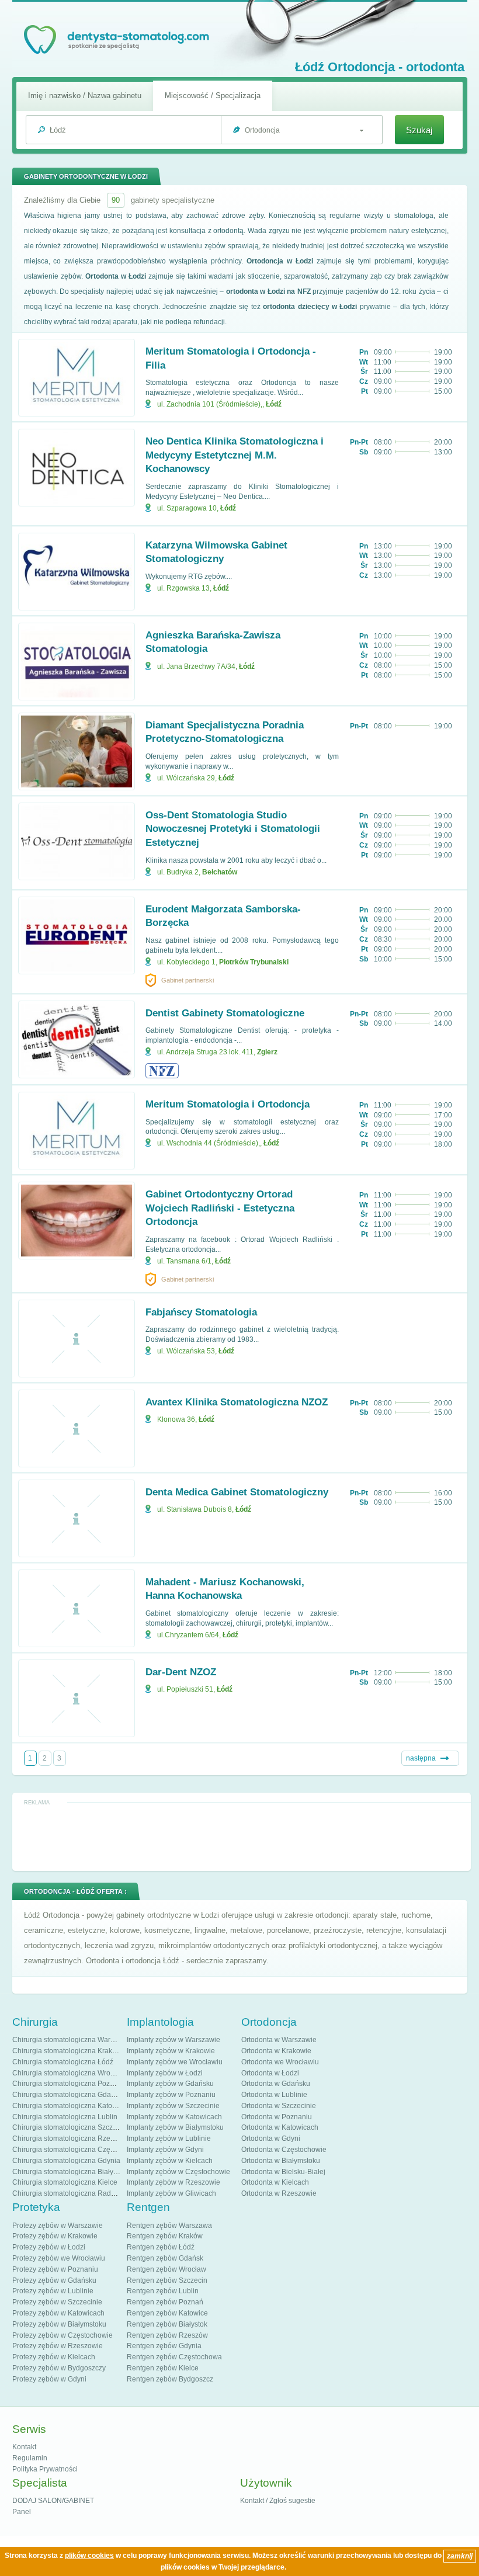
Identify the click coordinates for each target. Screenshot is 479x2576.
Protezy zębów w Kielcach (54, 2357)
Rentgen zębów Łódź (161, 2247)
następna (421, 1758)
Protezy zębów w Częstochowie (63, 2335)
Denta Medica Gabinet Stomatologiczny (237, 1492)
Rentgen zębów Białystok (167, 2324)
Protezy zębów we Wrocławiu (59, 2258)
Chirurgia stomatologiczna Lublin (65, 2117)
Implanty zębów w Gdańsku (170, 2084)
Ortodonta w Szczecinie (279, 2106)
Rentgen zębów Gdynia (164, 2346)
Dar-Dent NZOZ (181, 1672)
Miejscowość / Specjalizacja (213, 96)
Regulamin (30, 2458)
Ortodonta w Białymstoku (281, 2161)
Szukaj (419, 130)
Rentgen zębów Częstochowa (174, 2357)
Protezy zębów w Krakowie (55, 2236)
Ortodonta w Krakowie (276, 2051)
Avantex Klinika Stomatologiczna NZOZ (237, 1402)
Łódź (274, 404)
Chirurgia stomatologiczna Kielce (65, 2182)
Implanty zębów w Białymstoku (175, 2127)
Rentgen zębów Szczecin (167, 2280)
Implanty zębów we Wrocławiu (175, 2062)
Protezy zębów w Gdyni (49, 2379)
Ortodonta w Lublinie (274, 2095)
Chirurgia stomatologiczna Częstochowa (77, 2150)
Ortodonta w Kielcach (275, 2182)
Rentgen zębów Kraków (165, 2236)
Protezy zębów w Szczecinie (57, 2302)
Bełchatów (220, 872)
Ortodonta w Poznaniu (277, 2117)
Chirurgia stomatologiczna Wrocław (69, 2073)
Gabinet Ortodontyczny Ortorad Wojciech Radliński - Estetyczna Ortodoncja (220, 1208)
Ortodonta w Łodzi (270, 2073)
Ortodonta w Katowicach (280, 2127)
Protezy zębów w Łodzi (49, 2247)
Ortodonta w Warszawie (279, 2040)
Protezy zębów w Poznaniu (55, 2269)
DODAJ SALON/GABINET (53, 2501)
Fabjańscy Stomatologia (201, 1312)
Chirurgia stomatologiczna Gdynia (66, 2161)
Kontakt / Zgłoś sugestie (278, 2501)
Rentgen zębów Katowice (167, 2313)
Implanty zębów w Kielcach (170, 2161)
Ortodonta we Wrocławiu (280, 2062)
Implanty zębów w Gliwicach (171, 2193)
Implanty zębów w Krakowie (171, 2051)
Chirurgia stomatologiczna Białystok (69, 2172)
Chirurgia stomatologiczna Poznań (67, 2084)
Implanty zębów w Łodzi (165, 2073)
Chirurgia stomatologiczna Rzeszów (70, 2138)
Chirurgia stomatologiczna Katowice (70, 2106)
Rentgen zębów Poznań (165, 2302)
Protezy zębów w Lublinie (53, 2291)
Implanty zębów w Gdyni (165, 2150)
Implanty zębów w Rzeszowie (173, 2182)
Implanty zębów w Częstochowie (178, 2172)
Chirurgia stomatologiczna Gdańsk (67, 2095)
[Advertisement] (241, 1836)
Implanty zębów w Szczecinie (173, 2106)
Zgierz (267, 1052)
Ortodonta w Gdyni (271, 2138)
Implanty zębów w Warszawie (173, 2040)
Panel (22, 2512)
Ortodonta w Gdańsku (276, 2084)
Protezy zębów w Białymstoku (59, 2324)
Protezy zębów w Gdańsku (54, 2280)
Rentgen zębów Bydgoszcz (170, 2379)
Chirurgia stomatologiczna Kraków (67, 2051)
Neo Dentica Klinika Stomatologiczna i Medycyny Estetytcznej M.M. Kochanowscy (235, 455)
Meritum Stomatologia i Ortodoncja (228, 1104)
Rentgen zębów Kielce (163, 2368)
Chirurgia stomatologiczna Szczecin (69, 2127)
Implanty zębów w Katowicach (174, 2117)
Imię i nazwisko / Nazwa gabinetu (85, 96)
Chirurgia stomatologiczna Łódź (63, 2062)
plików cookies (89, 2556)
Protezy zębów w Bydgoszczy (59, 2368)
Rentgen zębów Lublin (163, 2291)
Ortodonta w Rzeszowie (279, 2193)
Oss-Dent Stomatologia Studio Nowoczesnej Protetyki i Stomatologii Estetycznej (233, 829)
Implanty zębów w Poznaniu (171, 2095)
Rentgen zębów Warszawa (169, 2226)
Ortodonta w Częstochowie (284, 2150)
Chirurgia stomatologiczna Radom (67, 2193)
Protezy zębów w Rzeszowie (58, 2346)
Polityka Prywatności (45, 2469)
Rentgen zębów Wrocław (166, 2269)
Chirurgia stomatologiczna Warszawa (72, 2040)
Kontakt (24, 2447)
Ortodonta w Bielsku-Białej (283, 2172)
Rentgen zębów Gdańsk (165, 2258)
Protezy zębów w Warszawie (58, 2226)
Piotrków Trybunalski (254, 962)
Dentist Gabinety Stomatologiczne (225, 1013)
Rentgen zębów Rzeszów (167, 2335)
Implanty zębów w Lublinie (169, 2138)
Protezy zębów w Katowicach (58, 2313)
